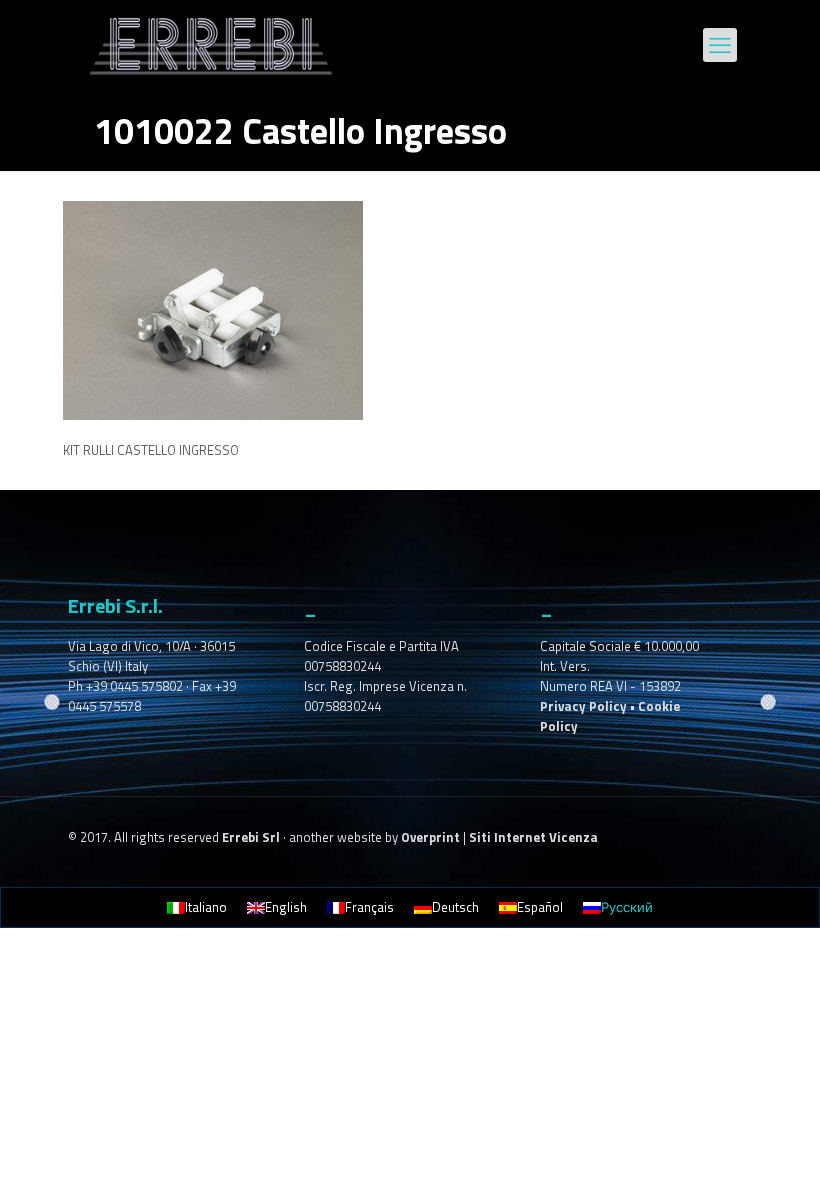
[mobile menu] (720, 45)
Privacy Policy (583, 706)
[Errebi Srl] (211, 45)
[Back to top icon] (724, 1139)
